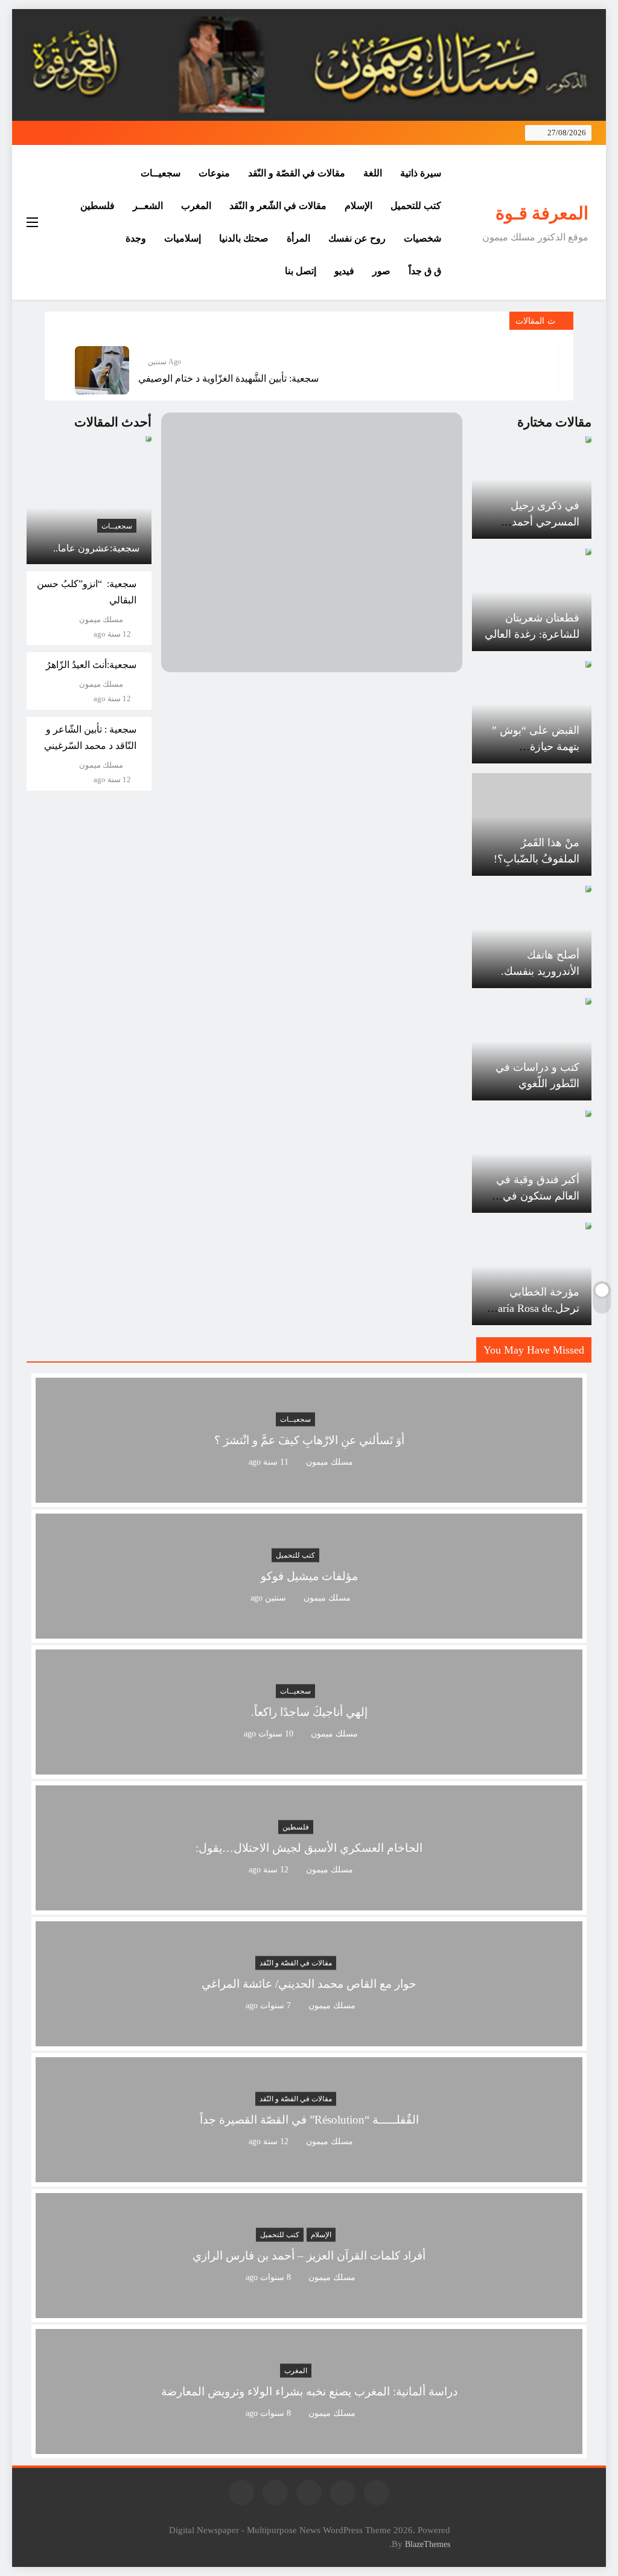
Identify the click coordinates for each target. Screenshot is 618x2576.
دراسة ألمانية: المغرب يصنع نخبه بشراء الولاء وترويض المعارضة (309, 2391)
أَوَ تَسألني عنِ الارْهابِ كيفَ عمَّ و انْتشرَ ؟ (309, 1440)
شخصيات (422, 238)
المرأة (298, 238)
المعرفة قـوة (542, 213)
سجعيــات (161, 173)
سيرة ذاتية (421, 173)
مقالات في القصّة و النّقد (297, 173)
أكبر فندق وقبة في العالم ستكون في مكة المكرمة (538, 1196)
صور (381, 271)
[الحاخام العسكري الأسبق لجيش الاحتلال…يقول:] (309, 1903)
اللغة (373, 173)
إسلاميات (183, 238)
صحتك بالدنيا (244, 238)
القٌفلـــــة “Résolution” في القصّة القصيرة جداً (309, 2120)
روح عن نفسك (357, 238)
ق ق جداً (425, 271)
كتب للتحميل (416, 206)
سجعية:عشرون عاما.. (96, 548)
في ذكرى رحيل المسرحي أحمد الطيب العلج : (545, 522)
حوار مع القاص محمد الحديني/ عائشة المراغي (309, 1984)
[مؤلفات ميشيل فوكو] (309, 1631)
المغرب (196, 206)
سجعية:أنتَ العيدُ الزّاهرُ (91, 665)
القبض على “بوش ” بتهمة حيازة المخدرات (536, 747)
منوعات (214, 173)
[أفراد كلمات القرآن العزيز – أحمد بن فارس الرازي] (309, 2311)
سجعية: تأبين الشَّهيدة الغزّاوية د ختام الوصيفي (228, 378)
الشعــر (148, 206)
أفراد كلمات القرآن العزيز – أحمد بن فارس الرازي (309, 2256)
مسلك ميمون (101, 620)
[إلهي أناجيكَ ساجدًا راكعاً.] (309, 1767)
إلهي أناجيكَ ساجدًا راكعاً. (309, 1712)
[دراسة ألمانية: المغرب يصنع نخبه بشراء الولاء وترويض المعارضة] (309, 2446)
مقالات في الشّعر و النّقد (278, 206)
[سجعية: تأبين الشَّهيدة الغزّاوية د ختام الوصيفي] (102, 370)
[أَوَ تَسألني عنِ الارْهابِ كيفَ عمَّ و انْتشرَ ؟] (309, 1495)
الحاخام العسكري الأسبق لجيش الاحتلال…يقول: (309, 1848)
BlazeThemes (428, 2544)
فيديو (344, 271)
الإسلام (358, 206)
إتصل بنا (301, 271)
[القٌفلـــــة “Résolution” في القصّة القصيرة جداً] (309, 2175)
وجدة (136, 238)
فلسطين (97, 206)
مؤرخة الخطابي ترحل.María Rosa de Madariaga (534, 1308)
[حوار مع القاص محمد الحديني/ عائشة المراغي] (309, 2039)
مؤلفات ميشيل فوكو (309, 1576)
